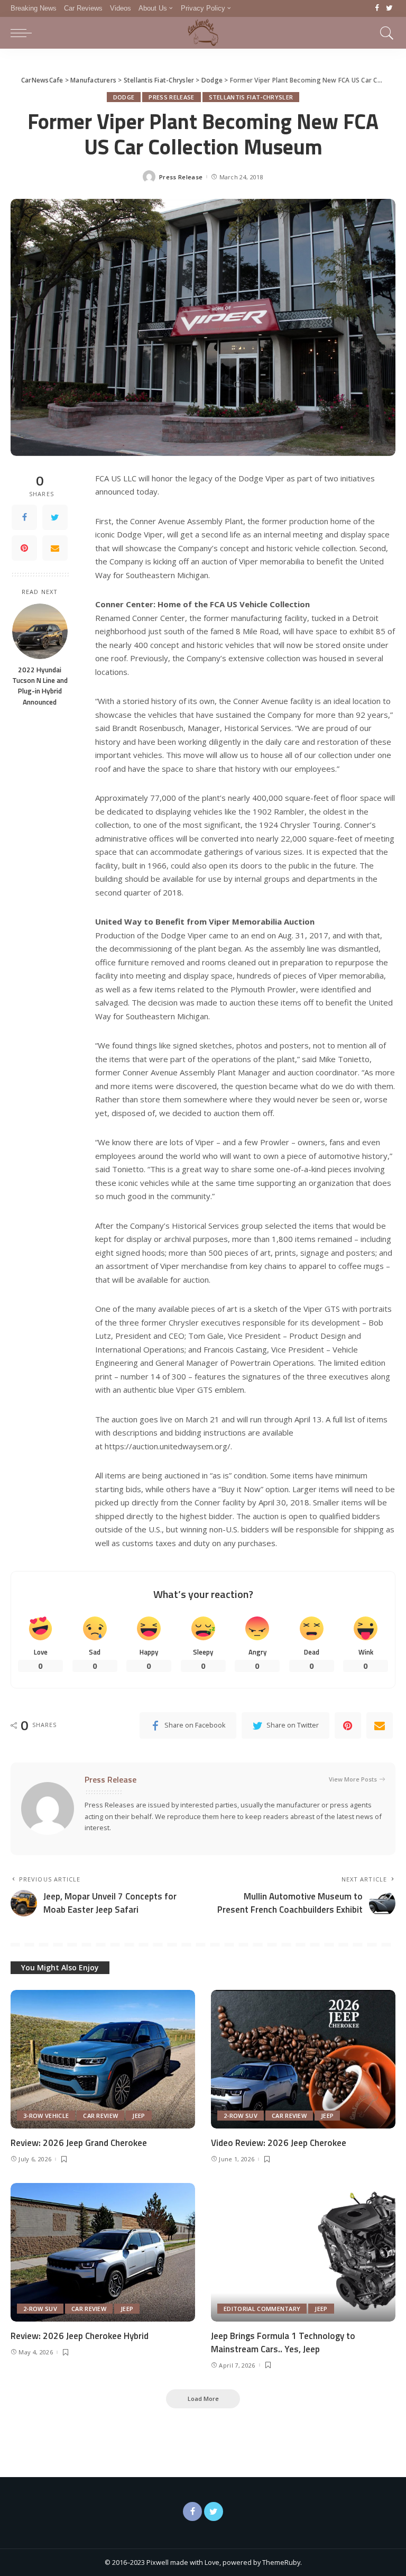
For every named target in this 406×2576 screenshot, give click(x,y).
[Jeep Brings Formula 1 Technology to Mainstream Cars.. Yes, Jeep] (303, 2252)
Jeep (139, 2116)
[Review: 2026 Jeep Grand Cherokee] (103, 2059)
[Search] (384, 33)
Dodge (124, 97)
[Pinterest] (24, 548)
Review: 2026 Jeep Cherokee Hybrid (80, 2336)
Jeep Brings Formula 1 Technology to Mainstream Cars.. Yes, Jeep (283, 2342)
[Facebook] (377, 8)
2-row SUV (241, 2116)
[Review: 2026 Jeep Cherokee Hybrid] (103, 2252)
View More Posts (353, 1779)
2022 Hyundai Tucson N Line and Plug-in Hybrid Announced (40, 686)
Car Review (100, 2116)
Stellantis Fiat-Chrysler (251, 97)
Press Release (171, 97)
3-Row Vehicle (46, 2116)
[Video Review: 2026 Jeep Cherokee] (303, 2059)
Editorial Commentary (262, 2309)
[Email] (55, 548)
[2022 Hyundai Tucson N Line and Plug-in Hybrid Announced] (40, 631)
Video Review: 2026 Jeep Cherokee (279, 2143)
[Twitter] (389, 8)
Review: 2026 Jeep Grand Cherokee (79, 2143)
